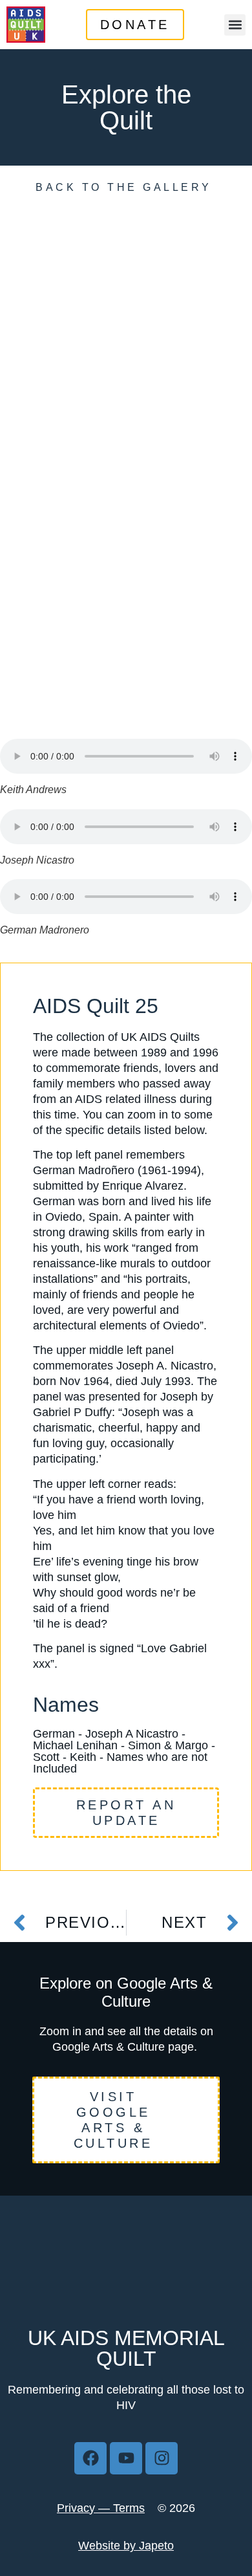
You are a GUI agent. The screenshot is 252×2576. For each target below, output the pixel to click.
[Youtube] (126, 2458)
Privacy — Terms (101, 2508)
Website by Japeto (126, 2546)
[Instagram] (162, 2458)
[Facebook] (90, 2458)
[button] (235, 25)
